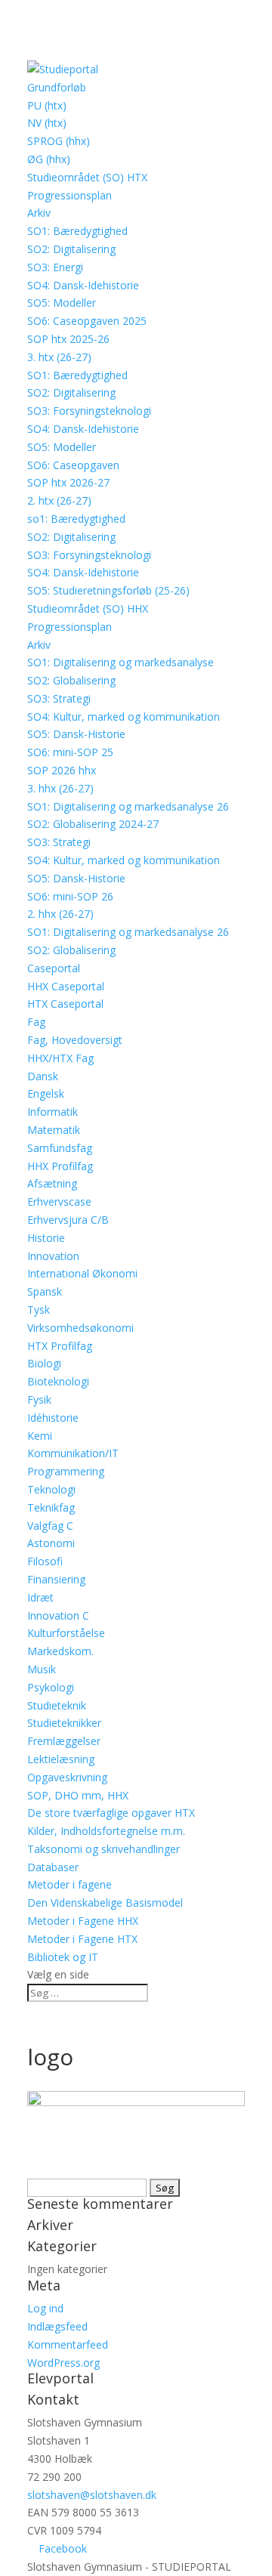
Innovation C (58, 1615)
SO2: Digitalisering (71, 249)
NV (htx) (47, 123)
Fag (36, 1022)
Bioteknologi (58, 1381)
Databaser (53, 1867)
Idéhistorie (53, 1418)
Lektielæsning (61, 1759)
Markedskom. (60, 1651)
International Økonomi (82, 1273)
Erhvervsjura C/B (68, 1220)
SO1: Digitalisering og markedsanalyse (121, 662)
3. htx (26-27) (59, 357)
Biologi (44, 1363)
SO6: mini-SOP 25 (70, 752)
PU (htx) (47, 105)
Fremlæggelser (64, 1741)
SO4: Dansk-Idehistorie (83, 285)
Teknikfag (51, 1507)
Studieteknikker (64, 1723)
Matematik (54, 1130)
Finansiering (56, 1579)
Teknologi (51, 1489)
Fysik (39, 1399)
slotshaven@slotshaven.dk (92, 2495)
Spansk (45, 1291)
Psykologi (51, 1687)
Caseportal (54, 968)
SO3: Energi (55, 267)
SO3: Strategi (59, 698)
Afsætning (52, 1183)
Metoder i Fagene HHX (83, 1921)
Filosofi (45, 1561)
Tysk (39, 1310)
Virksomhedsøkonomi (80, 1328)
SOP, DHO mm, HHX (78, 1795)
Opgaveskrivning (67, 1777)
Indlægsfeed (57, 2326)
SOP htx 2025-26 (68, 339)
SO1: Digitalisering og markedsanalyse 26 (128, 806)
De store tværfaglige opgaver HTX (111, 1813)
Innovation (53, 1256)
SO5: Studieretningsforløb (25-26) (108, 590)
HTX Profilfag (60, 1346)
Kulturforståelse (66, 1633)
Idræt (40, 1597)
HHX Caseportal (66, 986)
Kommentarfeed (68, 2344)
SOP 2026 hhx (62, 770)
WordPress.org (63, 2363)
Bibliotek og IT (63, 1957)
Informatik (53, 1112)
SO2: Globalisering (71, 680)
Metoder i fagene (70, 1884)
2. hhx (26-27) (60, 914)
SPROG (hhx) (59, 141)
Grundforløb (57, 87)
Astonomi (51, 1543)
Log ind (45, 2308)
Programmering (66, 1471)
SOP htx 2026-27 (68, 482)
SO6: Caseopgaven (73, 465)
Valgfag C (50, 1526)
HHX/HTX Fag (60, 1058)
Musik (42, 1669)
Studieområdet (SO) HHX (88, 608)
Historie (46, 1238)
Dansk (43, 1076)
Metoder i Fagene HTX (82, 1939)
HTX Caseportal (65, 1004)
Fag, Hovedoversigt (75, 1040)
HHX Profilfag (60, 1166)
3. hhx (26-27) (60, 788)
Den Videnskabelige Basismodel (105, 1903)
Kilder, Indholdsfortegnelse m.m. (106, 1831)
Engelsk (46, 1093)
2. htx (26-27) (59, 500)
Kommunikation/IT (73, 1453)
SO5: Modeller (62, 303)
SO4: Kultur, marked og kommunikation (124, 717)
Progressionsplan (70, 195)
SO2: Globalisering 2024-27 (93, 824)
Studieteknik (57, 1705)
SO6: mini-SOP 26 (70, 896)
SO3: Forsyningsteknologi (89, 411)
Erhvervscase (59, 1202)
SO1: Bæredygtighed (77, 231)
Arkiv (39, 213)
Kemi (40, 1436)
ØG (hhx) (49, 159)
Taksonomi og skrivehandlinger (104, 1849)
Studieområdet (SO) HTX (87, 177)
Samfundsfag (60, 1148)
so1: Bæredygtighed (76, 519)
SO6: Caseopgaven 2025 (87, 321)
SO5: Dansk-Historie (76, 734)
